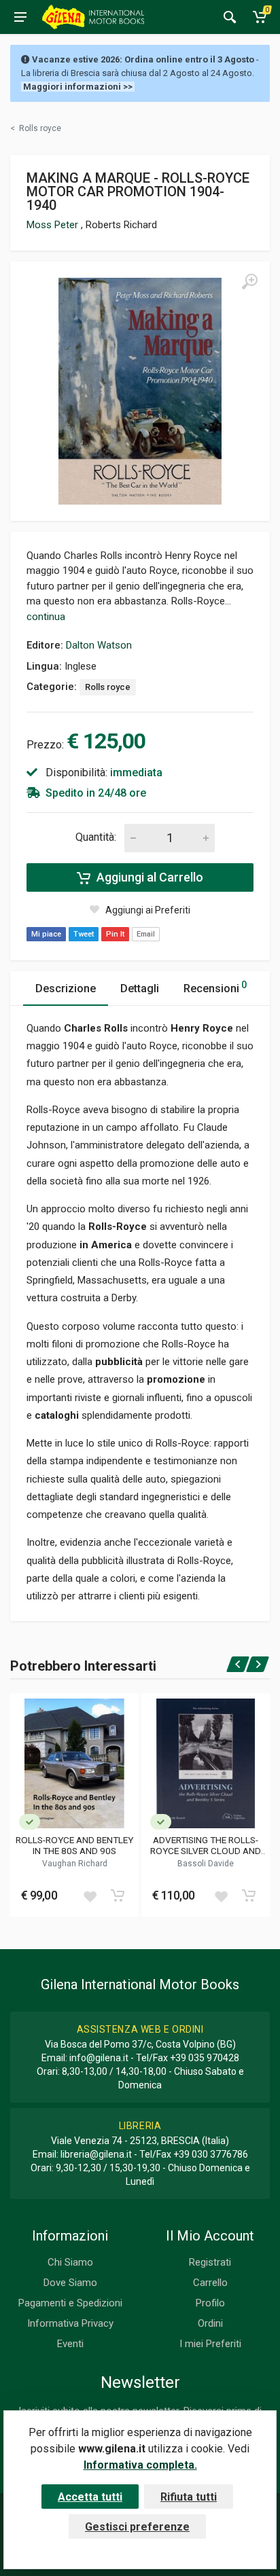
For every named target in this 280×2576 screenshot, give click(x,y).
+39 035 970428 (205, 2058)
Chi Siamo (70, 2262)
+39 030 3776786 (211, 2154)
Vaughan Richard (75, 1864)
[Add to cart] (118, 1895)
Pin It (115, 934)
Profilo (210, 2303)
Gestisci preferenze (137, 2527)
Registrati (210, 2262)
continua (46, 617)
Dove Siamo (70, 2283)
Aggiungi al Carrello (148, 877)
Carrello (210, 2283)
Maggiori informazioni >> (78, 87)
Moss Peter (54, 225)
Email (146, 934)
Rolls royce (108, 687)
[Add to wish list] (90, 1895)
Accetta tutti (90, 2497)
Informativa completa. (140, 2465)
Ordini (210, 2323)
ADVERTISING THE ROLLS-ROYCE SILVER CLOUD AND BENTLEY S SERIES (206, 1845)
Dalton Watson (99, 645)
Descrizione (66, 988)
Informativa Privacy (70, 2323)
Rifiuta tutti (189, 2497)
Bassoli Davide (206, 1864)
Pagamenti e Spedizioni (70, 2303)
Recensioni (215, 987)
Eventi (70, 2344)
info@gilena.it (99, 2058)
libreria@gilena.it (96, 2154)
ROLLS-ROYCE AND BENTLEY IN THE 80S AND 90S (74, 1845)
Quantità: (96, 837)
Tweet (84, 934)
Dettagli (140, 988)
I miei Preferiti (210, 2344)
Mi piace (46, 934)
